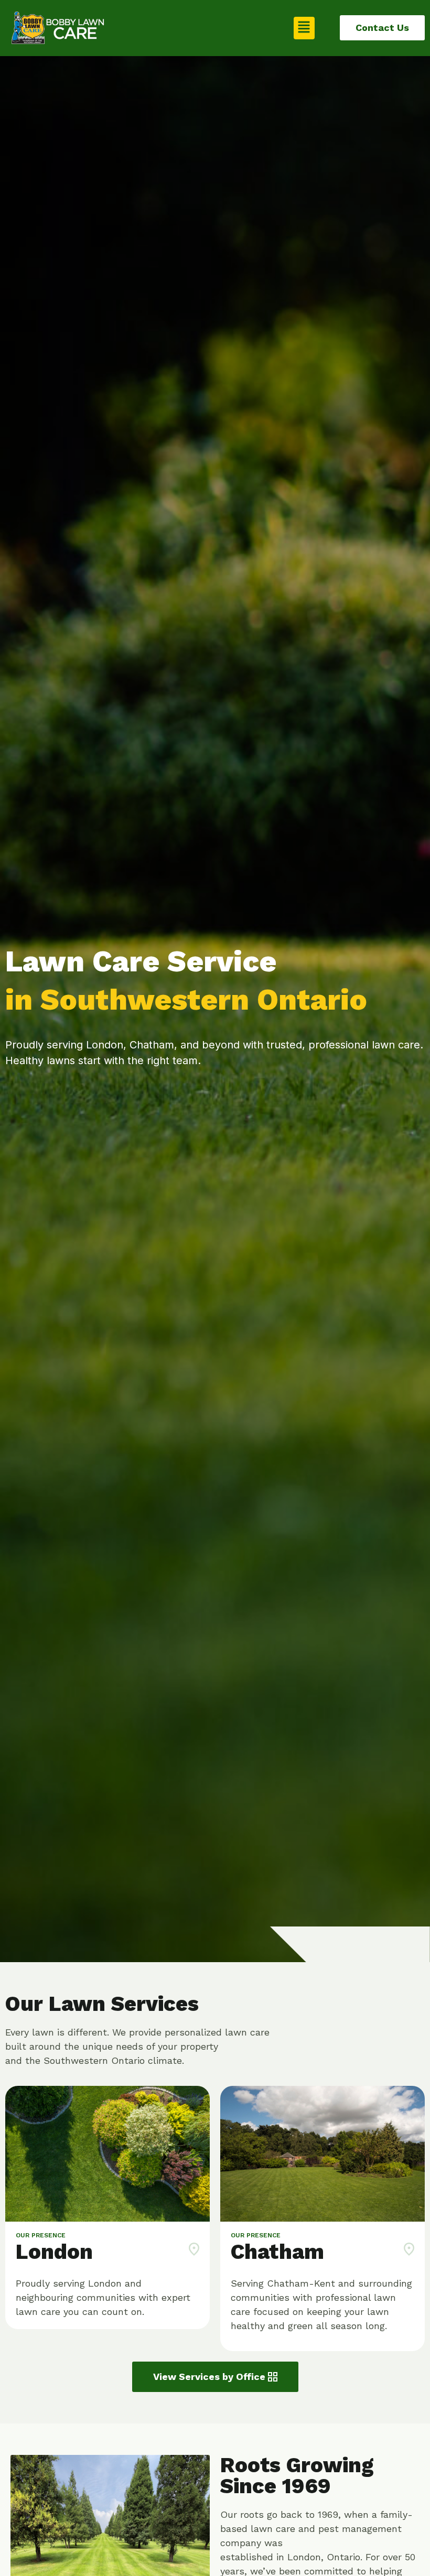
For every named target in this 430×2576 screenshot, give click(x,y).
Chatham (277, 2252)
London (54, 2252)
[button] (304, 28)
